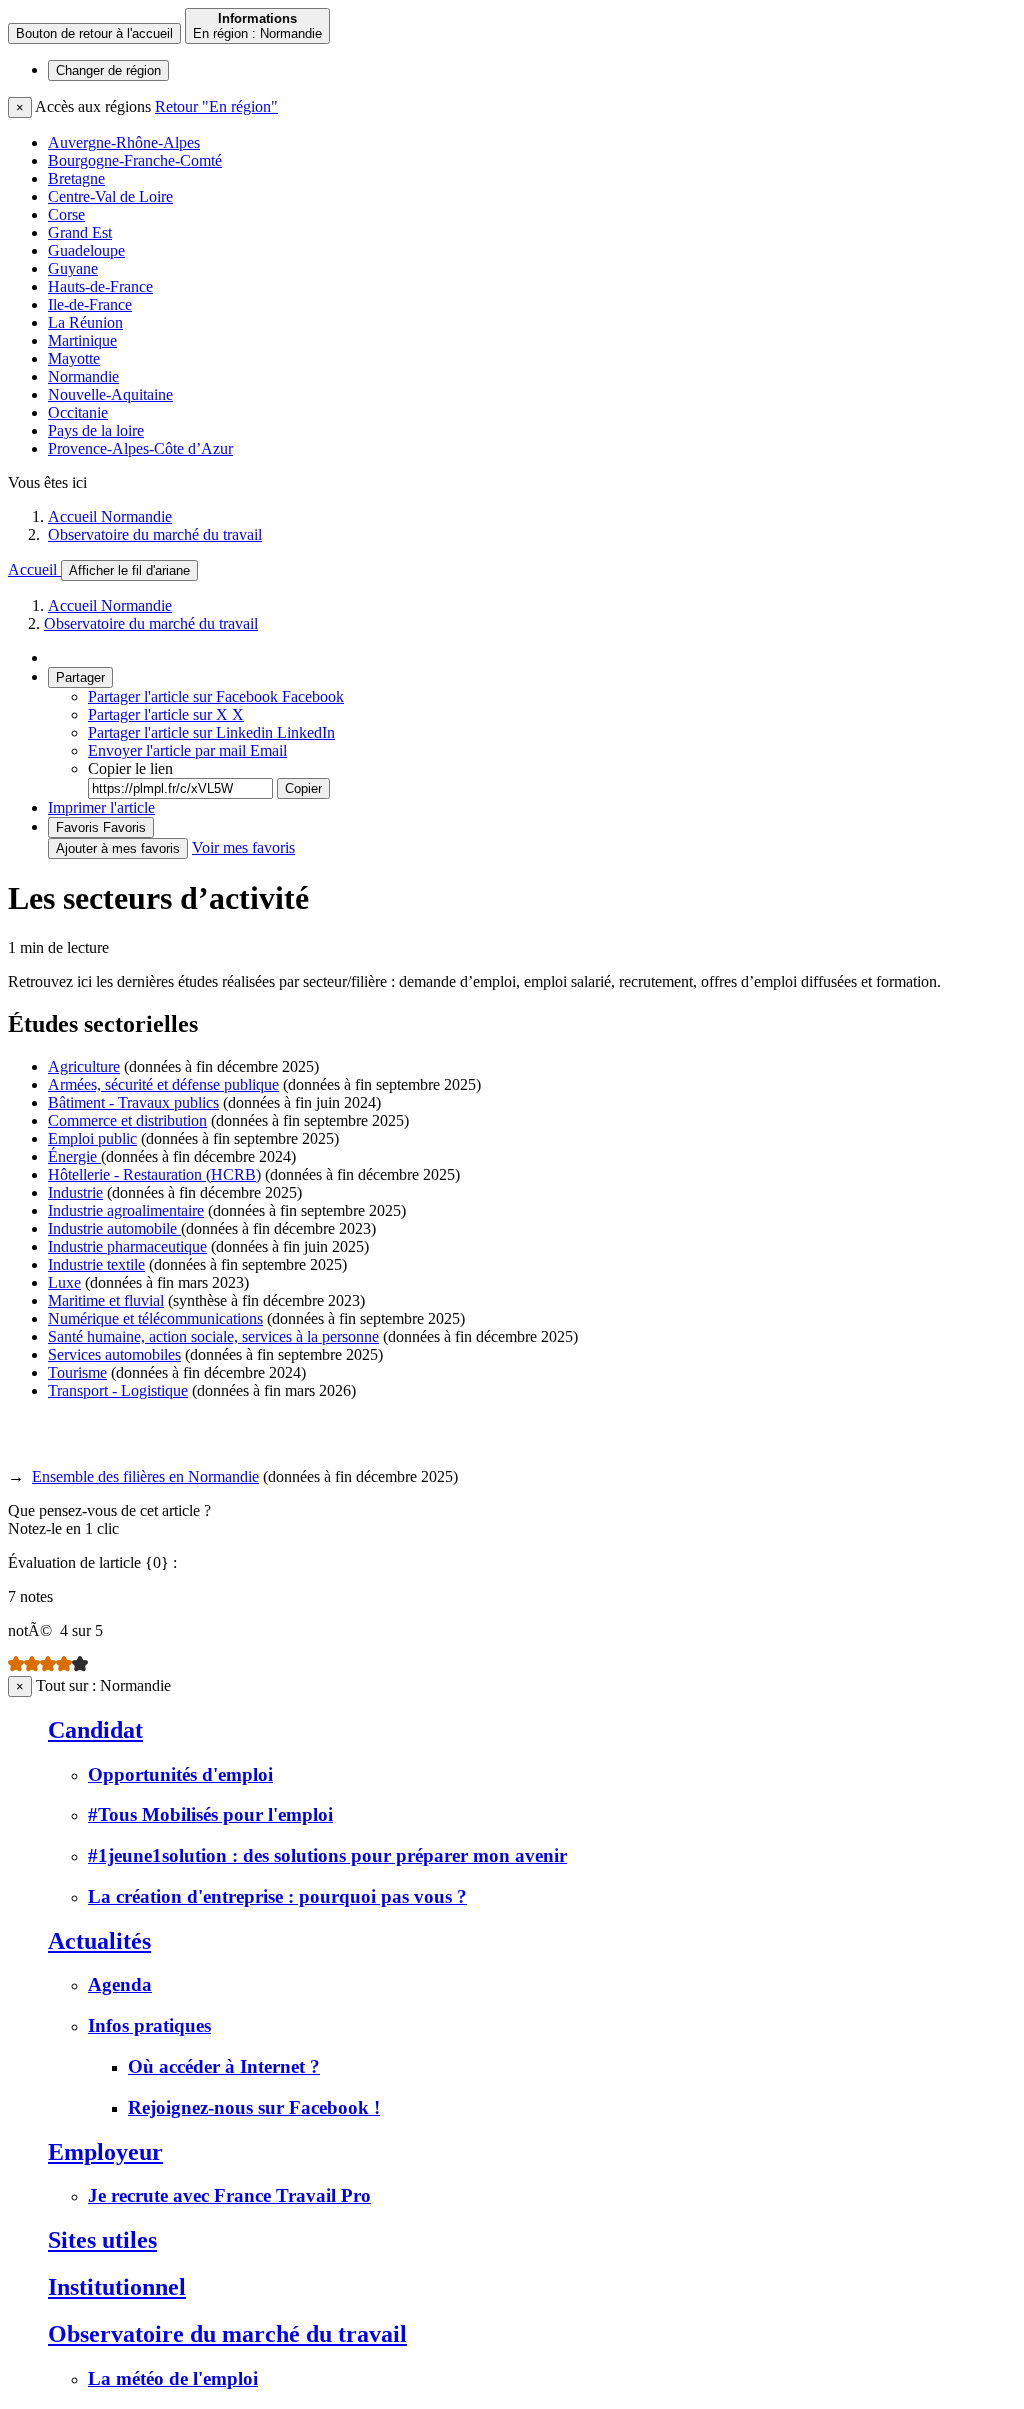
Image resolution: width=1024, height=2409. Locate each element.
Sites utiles (102, 2240)
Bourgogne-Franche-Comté (135, 160)
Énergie (74, 1156)
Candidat (95, 1730)
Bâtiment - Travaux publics (133, 1102)
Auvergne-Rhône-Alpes (124, 142)
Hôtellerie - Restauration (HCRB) (154, 1174)
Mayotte (74, 358)
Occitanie (78, 412)
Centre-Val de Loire (110, 196)
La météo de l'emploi (173, 2378)
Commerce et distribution (127, 1120)
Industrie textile (96, 1264)
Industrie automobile (114, 1228)
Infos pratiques (149, 2025)
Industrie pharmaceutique (127, 1246)
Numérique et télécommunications (155, 1318)
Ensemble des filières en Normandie (145, 1476)
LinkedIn (211, 732)
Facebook (216, 696)
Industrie (75, 1192)
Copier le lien (130, 768)
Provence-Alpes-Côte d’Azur (140, 448)
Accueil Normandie (110, 516)
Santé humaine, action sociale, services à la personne (213, 1336)
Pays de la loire (96, 430)
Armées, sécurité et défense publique (163, 1084)
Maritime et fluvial (106, 1300)
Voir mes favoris (243, 847)
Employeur (105, 2152)
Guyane (73, 268)
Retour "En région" (216, 106)
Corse (66, 214)
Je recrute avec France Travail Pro (229, 2195)
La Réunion (85, 322)
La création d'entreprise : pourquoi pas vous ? (277, 1896)
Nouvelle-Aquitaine (110, 394)
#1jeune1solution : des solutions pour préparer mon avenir (327, 1855)
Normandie (83, 376)
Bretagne (76, 178)
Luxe (64, 1282)
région (108, 70)
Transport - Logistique (118, 1390)
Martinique (82, 340)
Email (187, 750)
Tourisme (77, 1372)
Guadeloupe (86, 250)
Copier (303, 788)
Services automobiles (114, 1354)
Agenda (120, 1984)
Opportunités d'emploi (180, 1774)
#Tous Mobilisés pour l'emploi (210, 1814)
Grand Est (80, 232)
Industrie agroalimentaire (126, 1210)
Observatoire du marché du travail (155, 534)
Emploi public (92, 1138)
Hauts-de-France (100, 286)
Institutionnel (117, 2287)
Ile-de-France (90, 304)
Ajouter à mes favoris (118, 848)
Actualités (99, 1941)
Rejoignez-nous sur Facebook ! (254, 2107)
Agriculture (84, 1066)
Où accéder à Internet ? (224, 2066)
